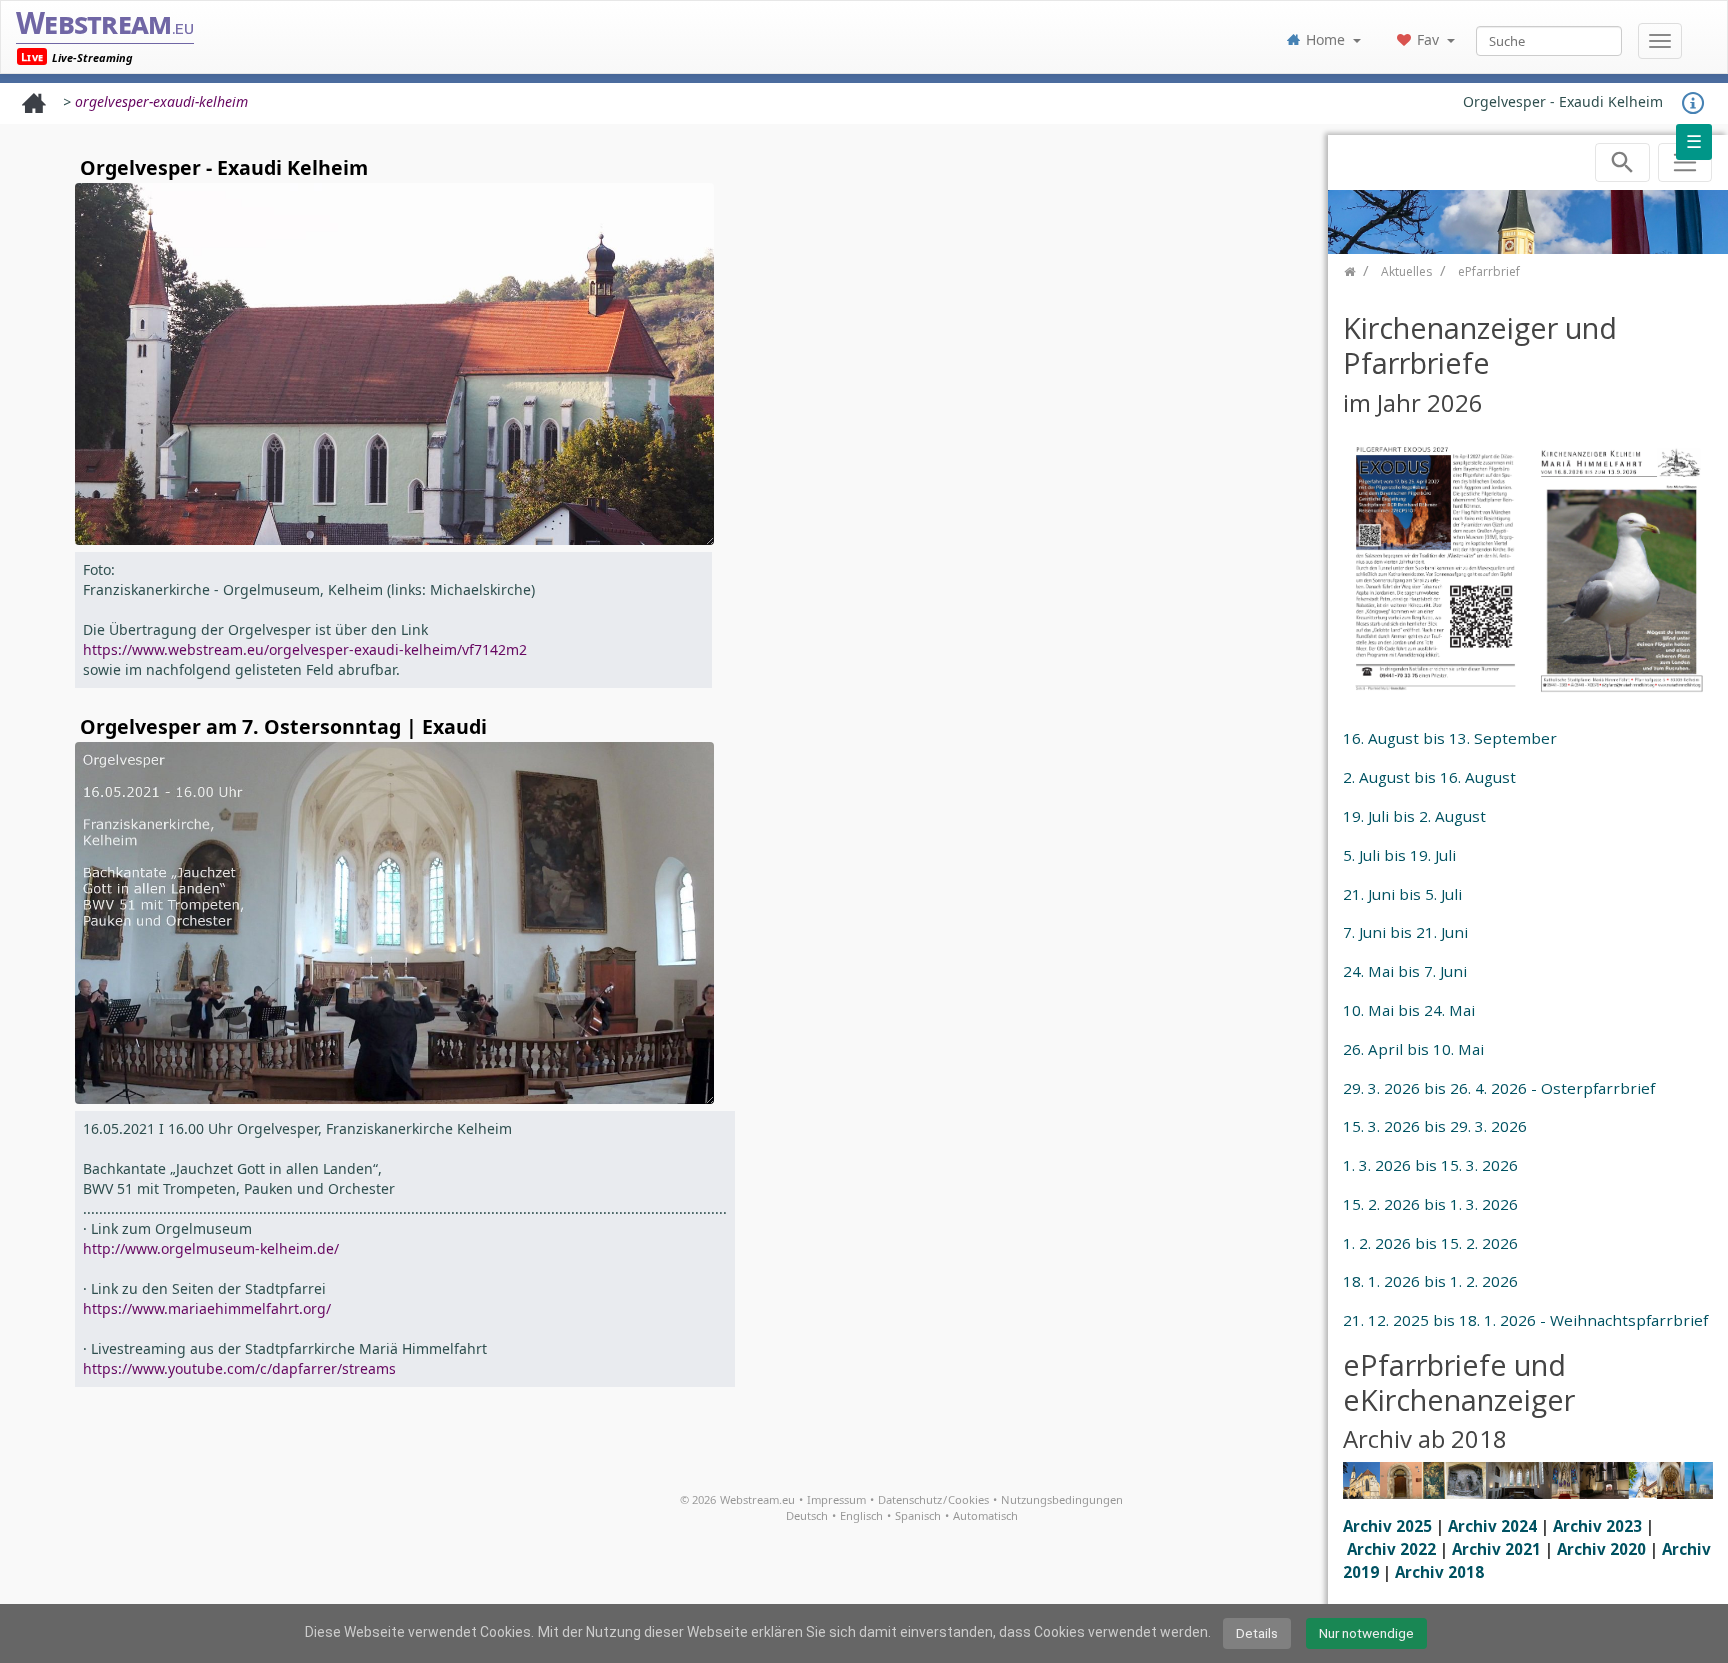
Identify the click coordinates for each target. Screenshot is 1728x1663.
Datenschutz (910, 1499)
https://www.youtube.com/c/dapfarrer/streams (239, 1368)
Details (1257, 1633)
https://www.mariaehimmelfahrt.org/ (207, 1308)
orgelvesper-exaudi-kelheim (161, 101)
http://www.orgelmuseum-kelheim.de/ (211, 1248)
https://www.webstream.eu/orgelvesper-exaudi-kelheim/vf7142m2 (305, 649)
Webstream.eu (757, 1499)
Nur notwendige (1366, 1633)
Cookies (968, 1499)
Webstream (105, 22)
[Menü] (1660, 41)
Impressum (836, 1499)
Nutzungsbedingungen (1062, 1499)
